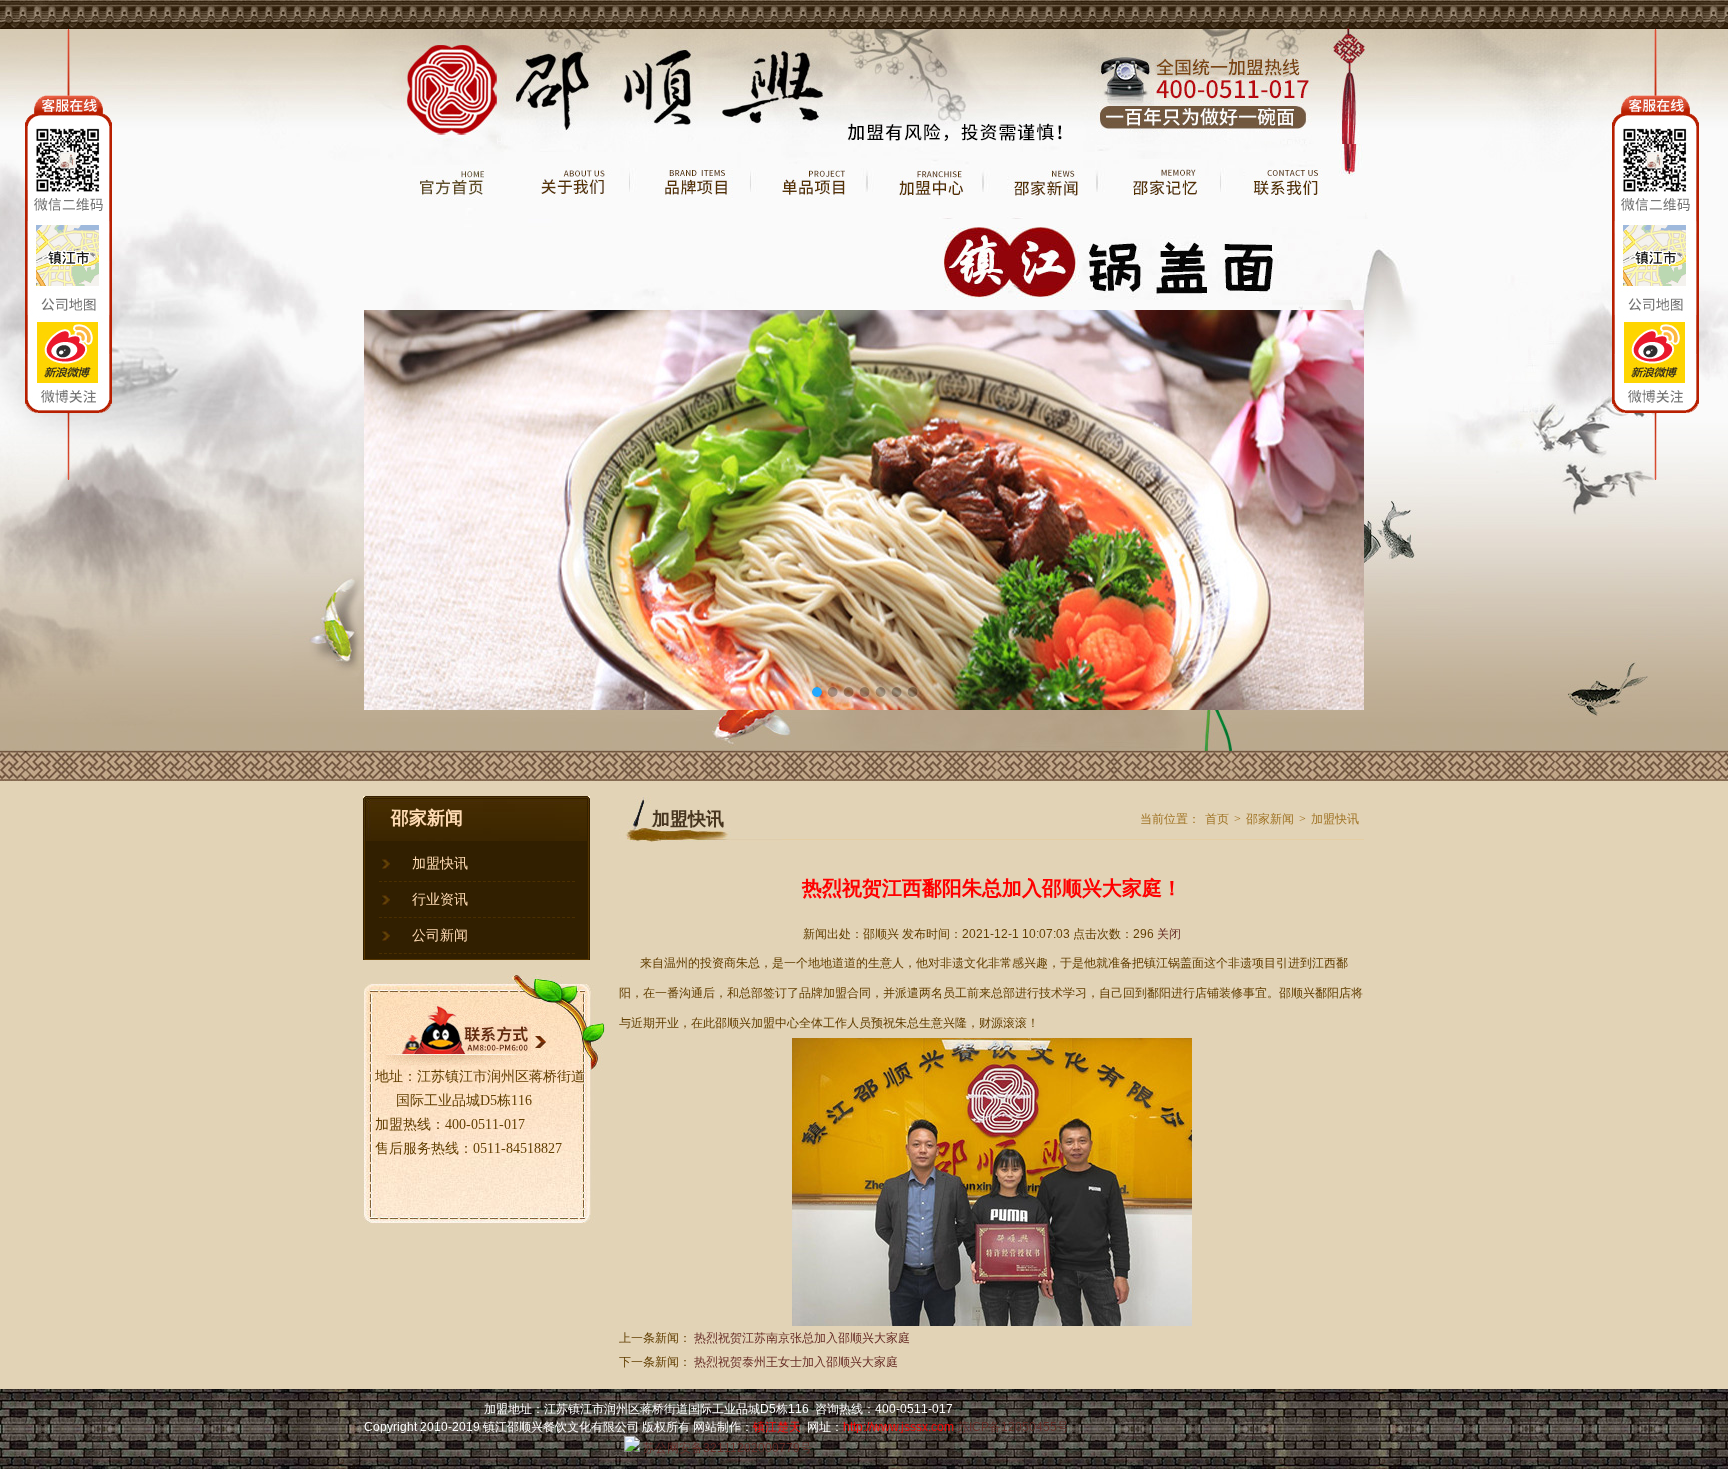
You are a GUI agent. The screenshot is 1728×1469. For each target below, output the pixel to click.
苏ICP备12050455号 (1013, 1427)
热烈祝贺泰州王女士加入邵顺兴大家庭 (796, 1362)
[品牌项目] (689, 215)
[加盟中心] (925, 215)
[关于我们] (568, 215)
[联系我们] (1292, 215)
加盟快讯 (440, 863)
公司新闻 (440, 935)
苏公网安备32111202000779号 (726, 1448)
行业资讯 (440, 899)
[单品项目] (808, 215)
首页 (1217, 819)
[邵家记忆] (1158, 215)
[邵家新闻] (1040, 215)
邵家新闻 (1270, 819)
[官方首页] (436, 215)
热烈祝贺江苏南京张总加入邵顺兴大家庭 (802, 1338)
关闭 (1169, 934)
